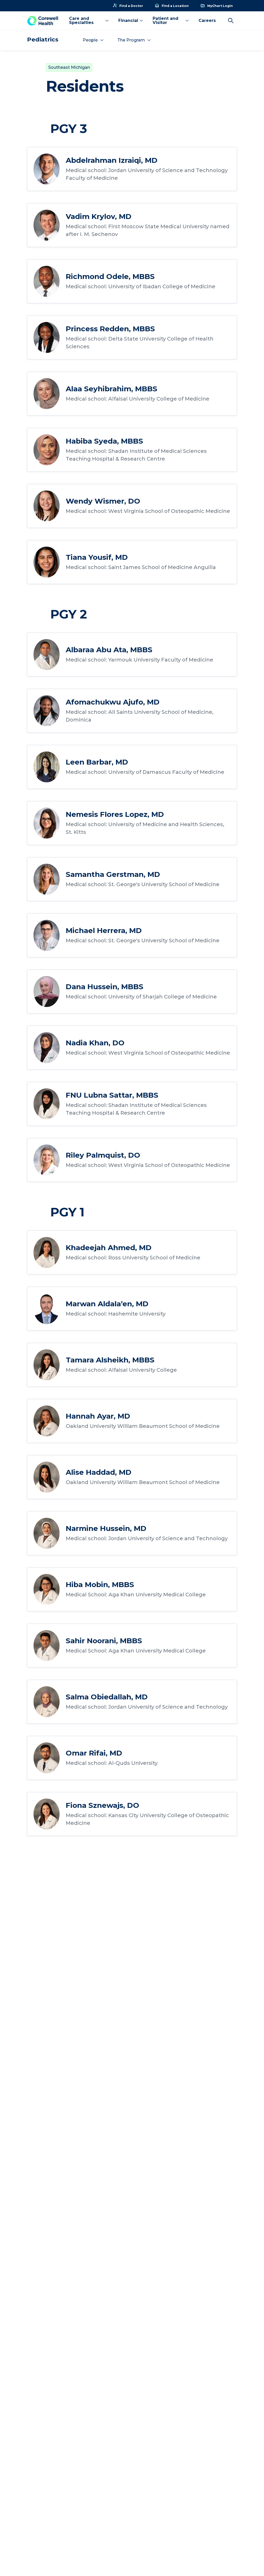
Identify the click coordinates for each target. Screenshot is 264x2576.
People (90, 40)
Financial (128, 20)
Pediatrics (43, 40)
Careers (207, 20)
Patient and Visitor (166, 20)
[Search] (231, 21)
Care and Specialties (81, 20)
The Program (131, 40)
